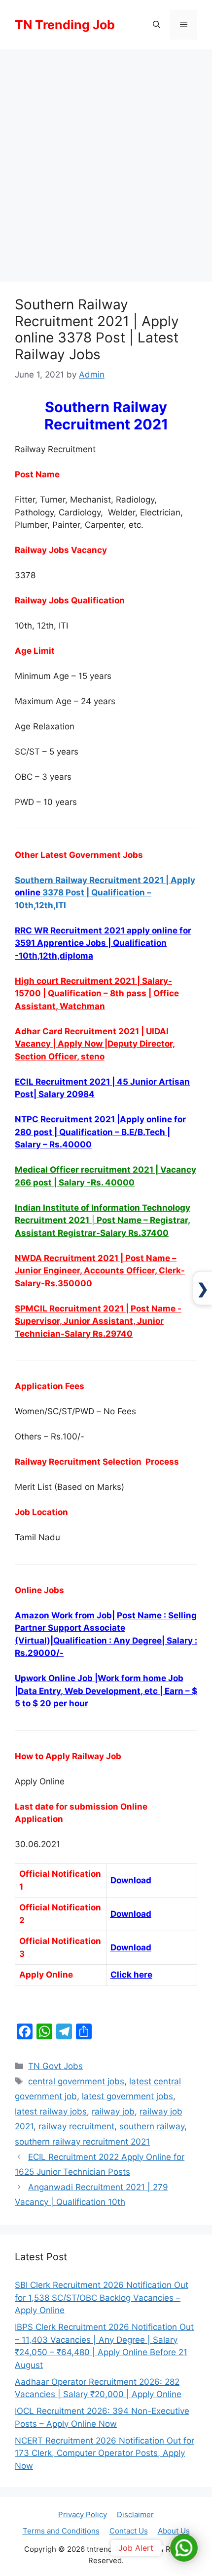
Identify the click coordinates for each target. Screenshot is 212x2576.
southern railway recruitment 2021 (82, 2142)
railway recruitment (76, 2126)
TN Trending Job (65, 25)
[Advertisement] (106, 161)
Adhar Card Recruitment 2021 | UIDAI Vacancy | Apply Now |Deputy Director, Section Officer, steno (95, 1044)
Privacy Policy (83, 2514)
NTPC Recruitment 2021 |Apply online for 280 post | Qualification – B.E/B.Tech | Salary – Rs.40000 (100, 1132)
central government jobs (76, 2081)
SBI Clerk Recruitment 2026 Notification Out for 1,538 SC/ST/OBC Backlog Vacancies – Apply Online (102, 2298)
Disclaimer (135, 2514)
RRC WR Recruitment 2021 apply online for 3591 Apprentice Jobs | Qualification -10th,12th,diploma (103, 943)
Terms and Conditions (61, 2531)
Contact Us (129, 2531)
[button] (157, 25)
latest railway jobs (51, 2111)
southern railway (152, 2126)
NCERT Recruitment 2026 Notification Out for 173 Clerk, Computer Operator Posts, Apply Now (105, 2453)
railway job (113, 2111)
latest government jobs (127, 2096)
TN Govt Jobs (55, 2066)
